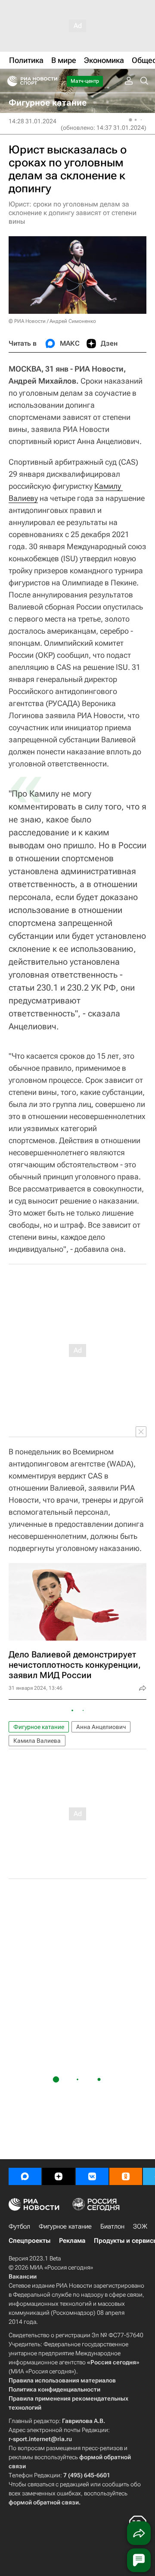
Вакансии (23, 2276)
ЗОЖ (140, 2226)
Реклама (72, 2241)
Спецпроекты (29, 2241)
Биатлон (112, 2226)
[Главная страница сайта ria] (10, 81)
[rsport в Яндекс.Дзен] (59, 2176)
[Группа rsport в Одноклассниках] (126, 2176)
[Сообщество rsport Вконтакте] (92, 2176)
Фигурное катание (39, 1727)
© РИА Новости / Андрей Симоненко (52, 321)
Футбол (19, 2226)
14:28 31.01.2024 (33, 121)
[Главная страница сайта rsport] (52, 81)
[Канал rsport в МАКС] (25, 2176)
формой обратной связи (44, 2502)
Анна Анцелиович (101, 1727)
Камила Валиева (37, 1741)
